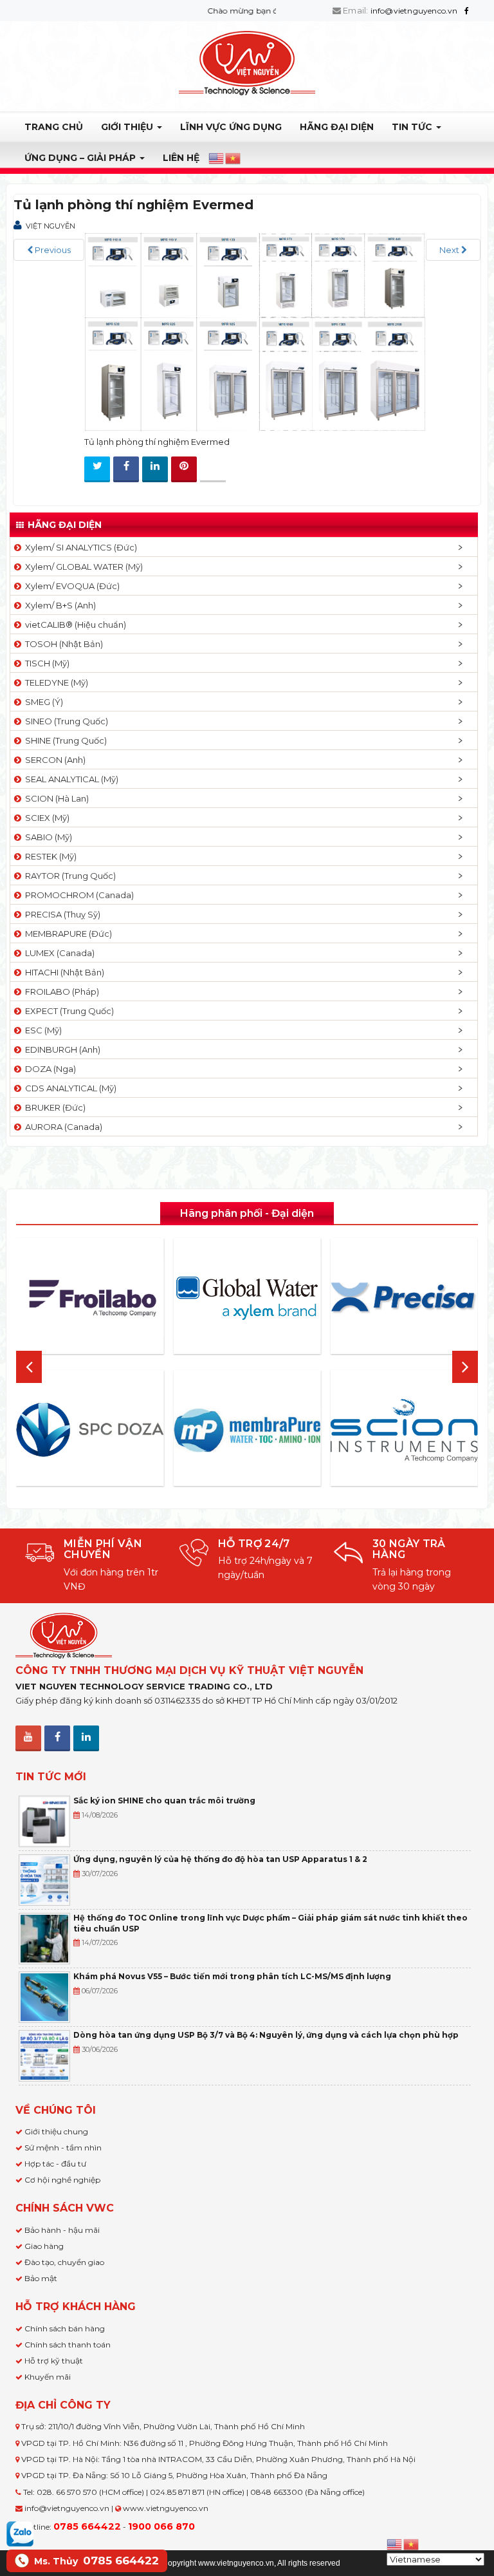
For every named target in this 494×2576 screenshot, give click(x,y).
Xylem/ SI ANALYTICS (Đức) (79, 547)
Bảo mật (41, 2278)
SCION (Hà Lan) (55, 798)
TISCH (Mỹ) (45, 663)
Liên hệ (181, 158)
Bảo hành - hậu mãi (62, 2230)
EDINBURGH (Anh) (61, 1049)
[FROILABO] (90, 1298)
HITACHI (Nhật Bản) (63, 972)
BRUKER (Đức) (53, 1107)
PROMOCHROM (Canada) (78, 895)
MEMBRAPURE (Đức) (67, 934)
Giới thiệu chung (56, 2131)
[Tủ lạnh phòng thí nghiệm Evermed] (255, 331)
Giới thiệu (128, 127)
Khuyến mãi (48, 2377)
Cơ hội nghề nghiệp (62, 2180)
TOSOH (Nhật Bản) (62, 644)
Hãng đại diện (337, 127)
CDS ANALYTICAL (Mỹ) (69, 1088)
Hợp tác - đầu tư (55, 2164)
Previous (52, 250)
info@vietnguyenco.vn (414, 11)
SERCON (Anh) (53, 760)
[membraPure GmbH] (247, 1430)
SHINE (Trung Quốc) (64, 740)
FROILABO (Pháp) (60, 992)
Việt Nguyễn (50, 226)
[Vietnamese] (233, 158)
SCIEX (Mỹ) (45, 818)
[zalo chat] (20, 2533)
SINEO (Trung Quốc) (65, 721)
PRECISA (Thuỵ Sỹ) (61, 914)
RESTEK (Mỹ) (49, 856)
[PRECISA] (404, 1298)
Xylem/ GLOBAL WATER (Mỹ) (82, 567)
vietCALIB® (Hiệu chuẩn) (74, 625)
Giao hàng (44, 2246)
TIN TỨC (413, 127)
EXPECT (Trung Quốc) (68, 1011)
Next (450, 250)
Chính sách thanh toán (68, 2345)
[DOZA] (90, 1430)
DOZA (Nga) (49, 1069)
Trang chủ (54, 127)
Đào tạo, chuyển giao (64, 2262)
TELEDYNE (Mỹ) (55, 682)
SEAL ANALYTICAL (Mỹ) (70, 779)
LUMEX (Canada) (58, 953)
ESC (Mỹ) (41, 1030)
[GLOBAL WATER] (247, 1298)
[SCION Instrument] (404, 1430)
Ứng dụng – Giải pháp (81, 158)
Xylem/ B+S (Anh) (59, 605)
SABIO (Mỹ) (47, 837)
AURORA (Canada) (62, 1127)
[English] (217, 158)
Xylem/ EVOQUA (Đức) (70, 586)
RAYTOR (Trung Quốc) (69, 876)
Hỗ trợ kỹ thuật (54, 2361)
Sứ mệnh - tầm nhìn (63, 2148)
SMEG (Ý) (42, 702)
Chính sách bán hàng (65, 2328)
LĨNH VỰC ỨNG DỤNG (231, 127)
